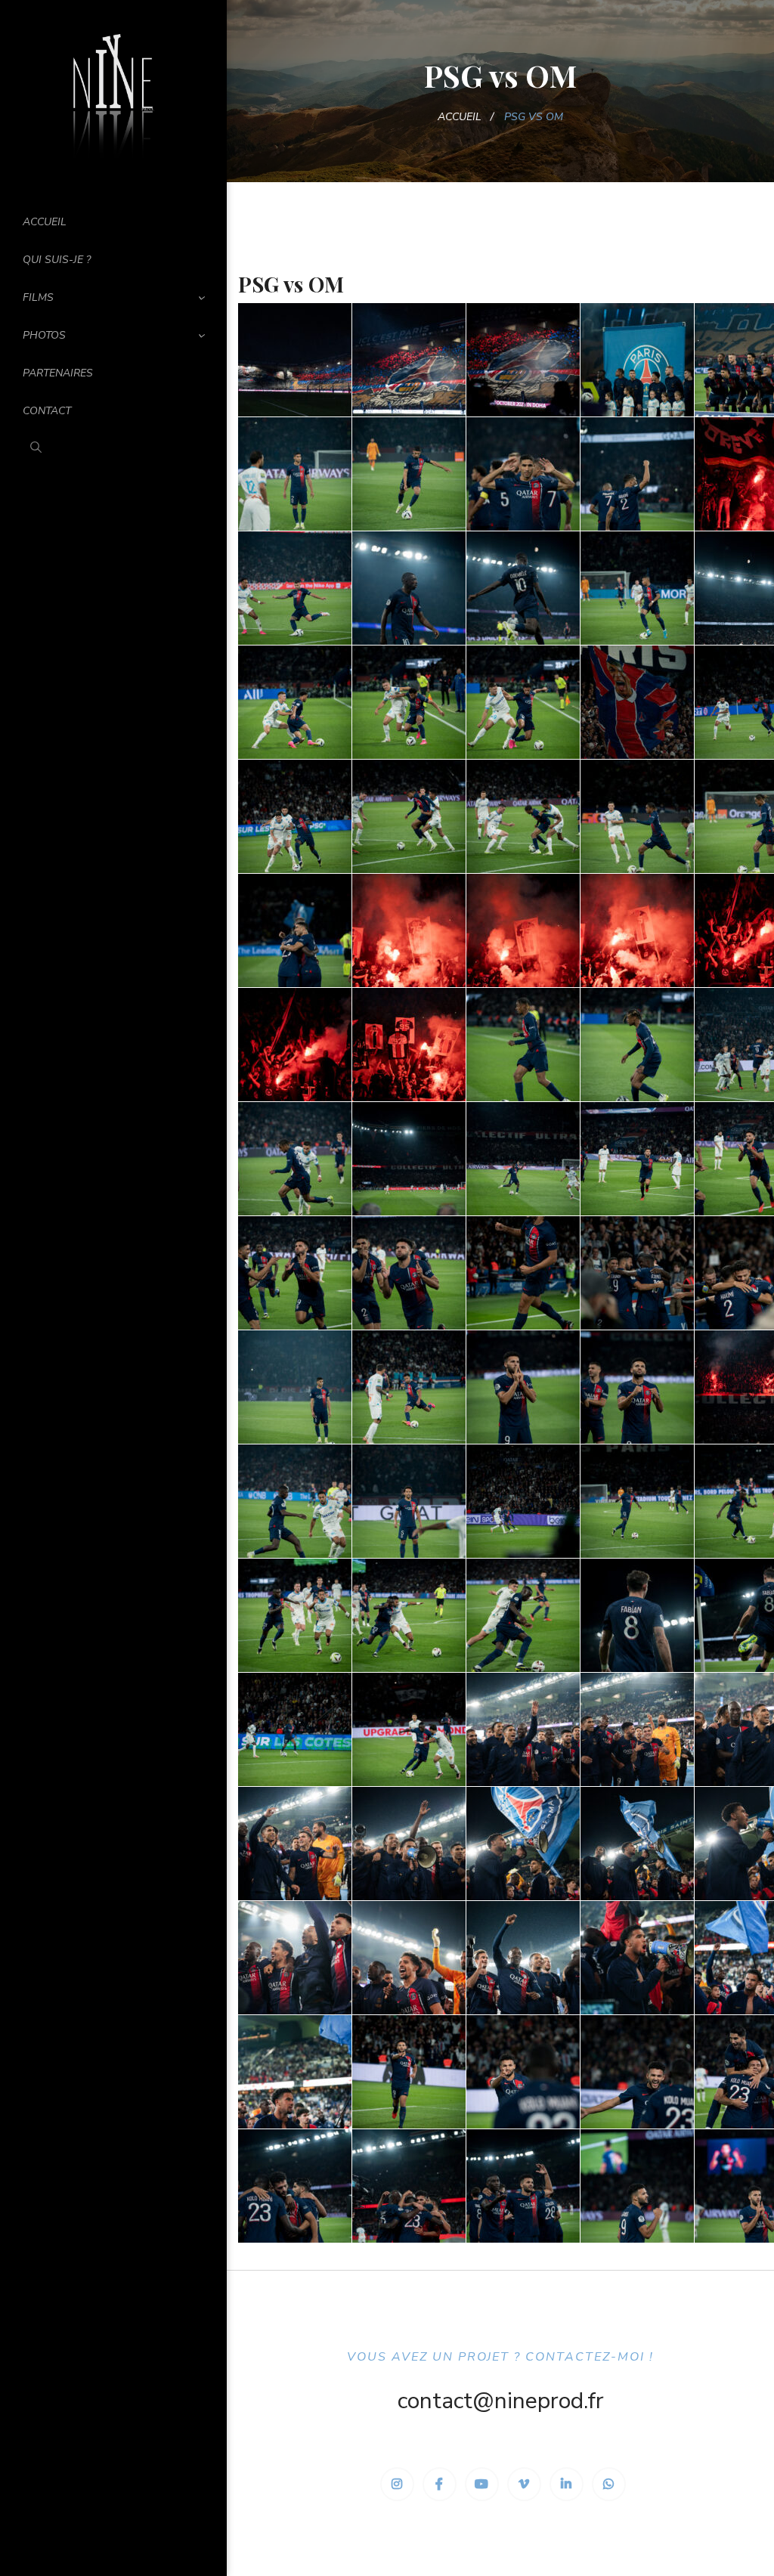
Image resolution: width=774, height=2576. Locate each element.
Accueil (45, 222)
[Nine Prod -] (113, 93)
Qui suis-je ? (57, 260)
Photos (44, 335)
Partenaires (58, 373)
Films (38, 297)
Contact (47, 411)
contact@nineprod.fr (501, 2401)
